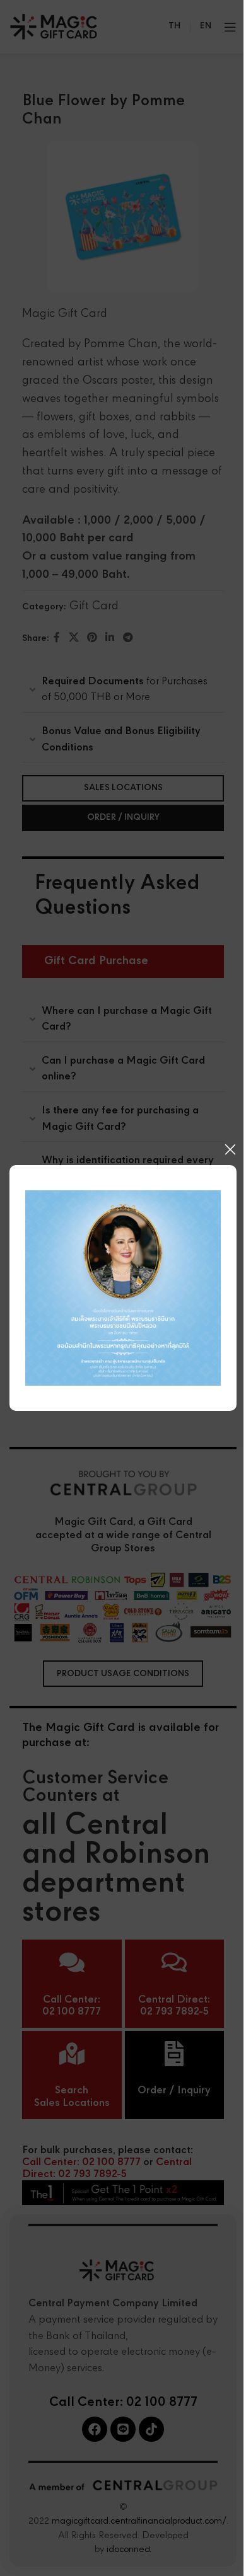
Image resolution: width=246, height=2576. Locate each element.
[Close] (230, 1149)
